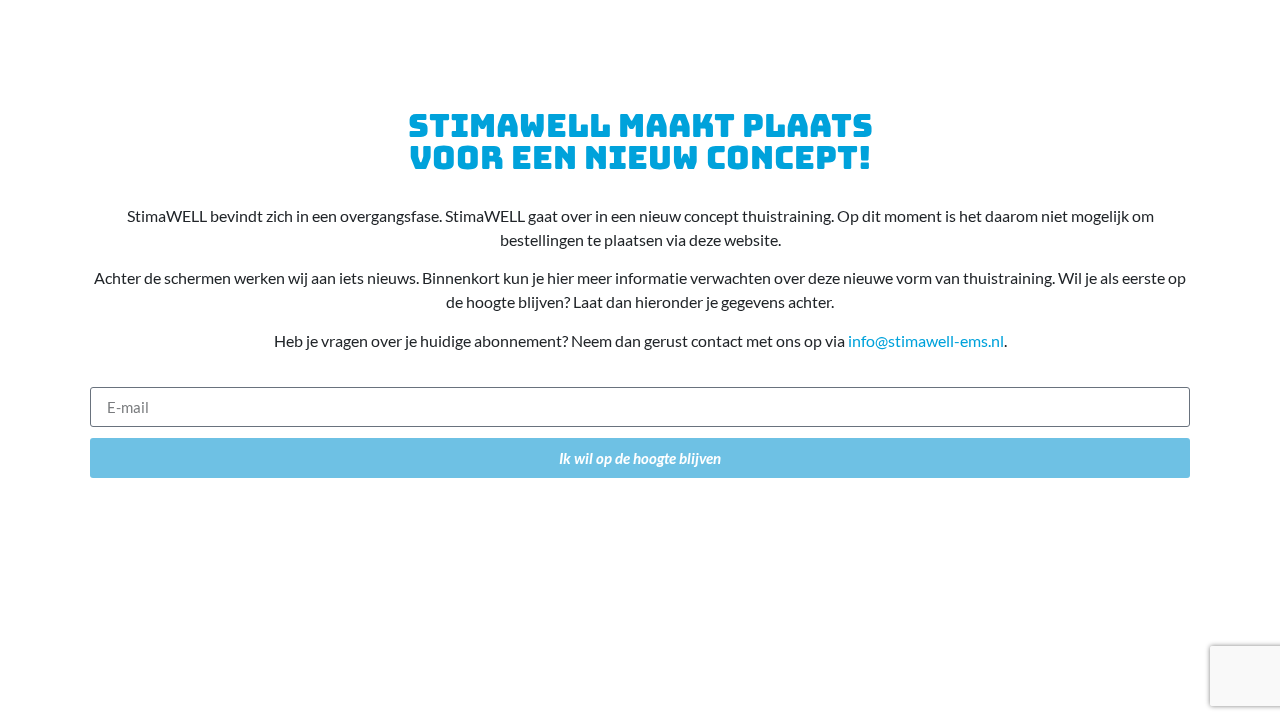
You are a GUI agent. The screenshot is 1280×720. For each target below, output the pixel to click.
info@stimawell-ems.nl (926, 340)
